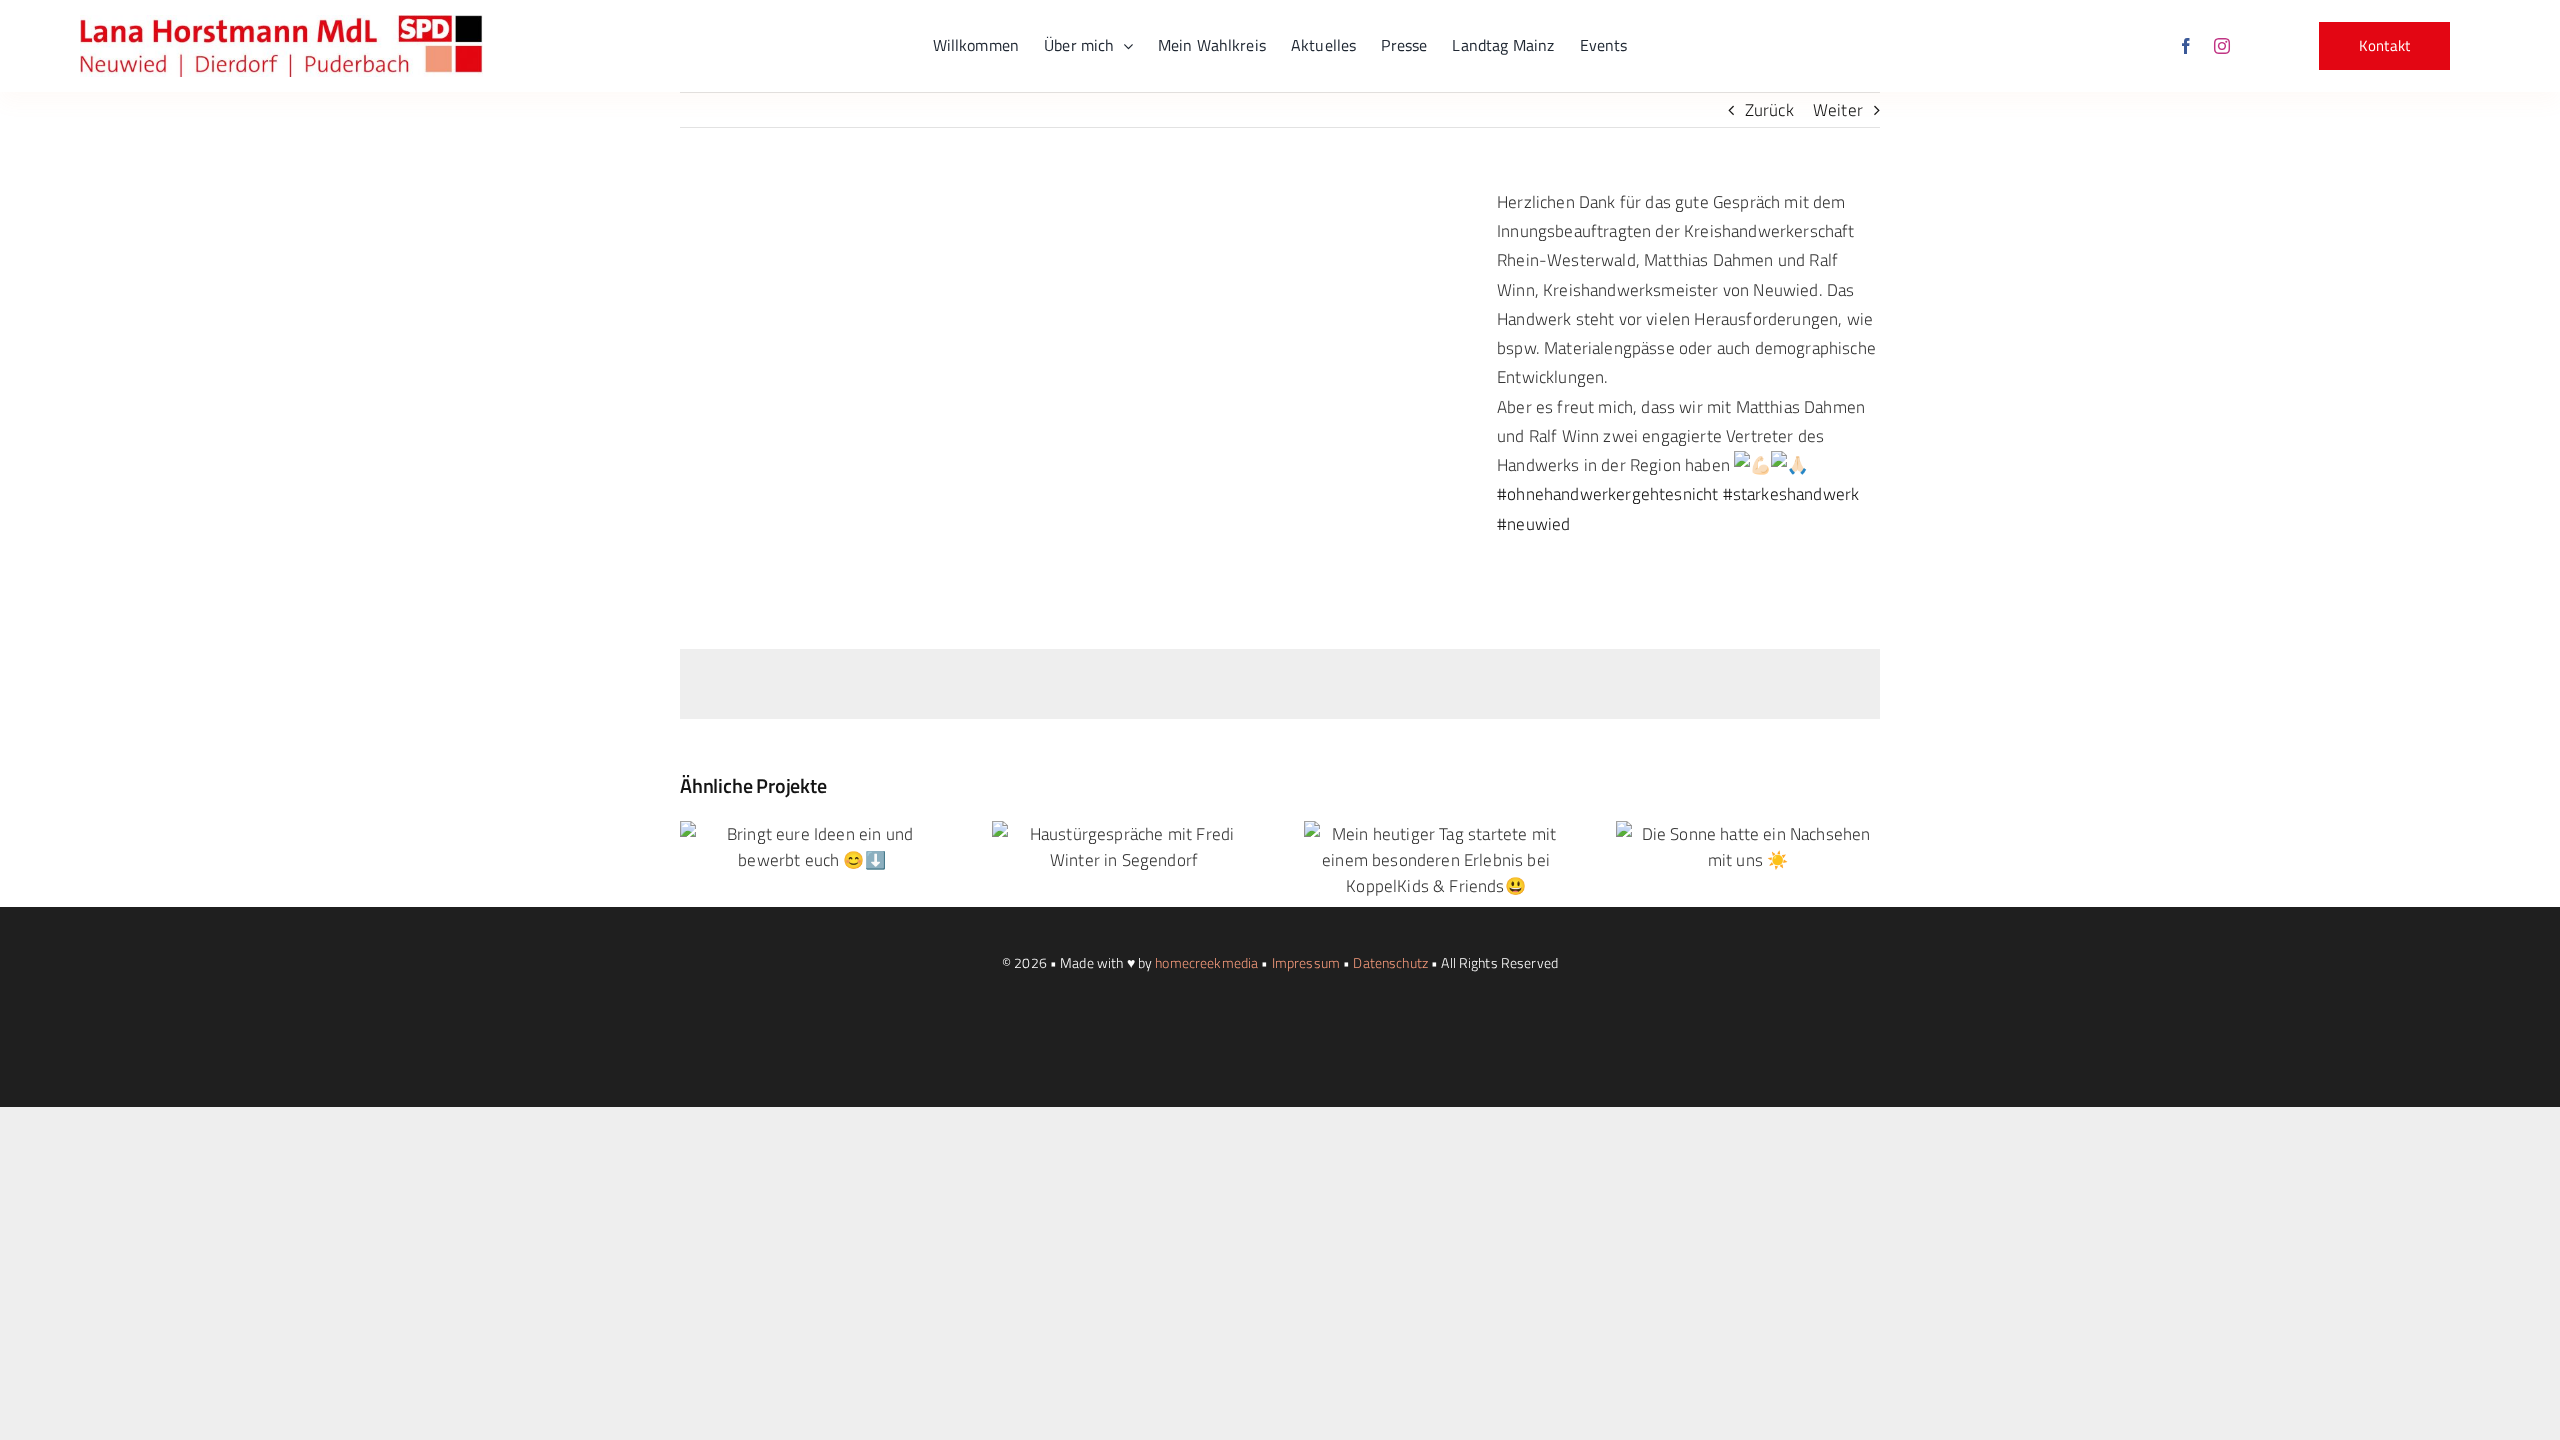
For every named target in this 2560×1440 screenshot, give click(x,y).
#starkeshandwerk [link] (1791, 494)
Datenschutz (1390, 962)
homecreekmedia (1206, 962)
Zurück (1769, 110)
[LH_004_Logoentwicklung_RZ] (281, 23)
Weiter (1838, 110)
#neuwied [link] (1533, 524)
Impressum (1306, 962)
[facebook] (2186, 46)
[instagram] (2222, 46)
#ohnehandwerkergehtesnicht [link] (1607, 494)
